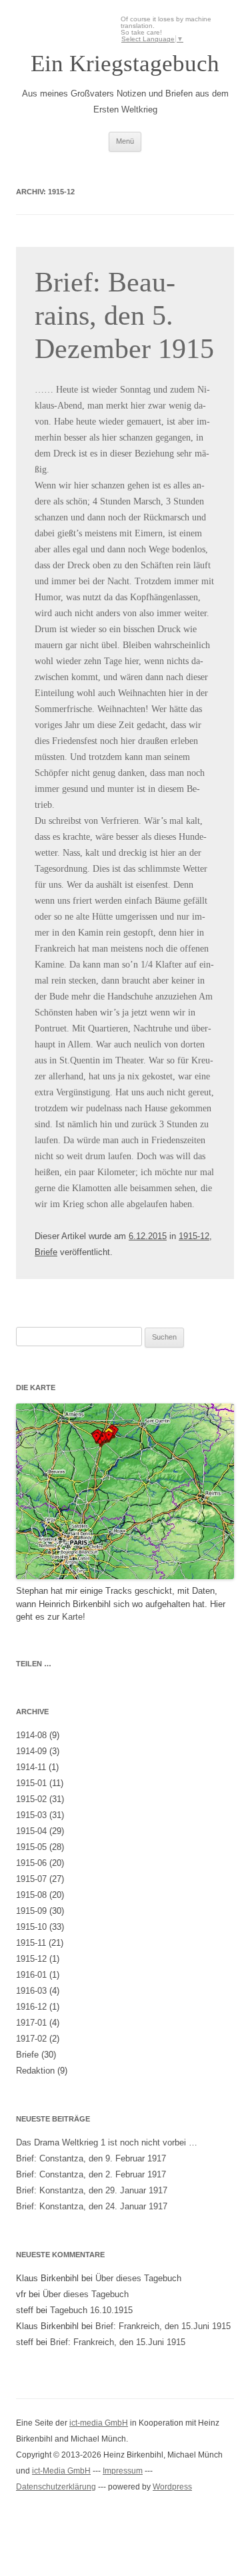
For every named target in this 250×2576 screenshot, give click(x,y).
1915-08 (31, 1895)
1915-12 (194, 1236)
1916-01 (31, 1975)
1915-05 (31, 1847)
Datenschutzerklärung (56, 2487)
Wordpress (172, 2487)
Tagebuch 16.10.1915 (91, 2310)
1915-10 (31, 1927)
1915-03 (31, 1815)
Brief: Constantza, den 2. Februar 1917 (91, 2174)
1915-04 (31, 1831)
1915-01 (31, 1783)
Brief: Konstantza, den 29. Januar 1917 (92, 2190)
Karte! (74, 1617)
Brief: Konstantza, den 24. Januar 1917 (92, 2206)
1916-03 (31, 1991)
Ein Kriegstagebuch (125, 64)
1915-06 (31, 1863)
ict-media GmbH (99, 2423)
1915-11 (31, 1943)
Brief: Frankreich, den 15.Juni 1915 (163, 2326)
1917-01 (31, 2023)
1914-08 (31, 1735)
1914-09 (31, 1751)
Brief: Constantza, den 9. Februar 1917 (91, 2158)
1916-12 (31, 2007)
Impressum (123, 2471)
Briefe (46, 1252)
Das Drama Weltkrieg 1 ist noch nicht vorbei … (107, 2142)
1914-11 (31, 1767)
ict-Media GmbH (61, 2471)
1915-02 (31, 1799)
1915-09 (31, 1911)
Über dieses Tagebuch (138, 2278)
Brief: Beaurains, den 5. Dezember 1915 (124, 316)
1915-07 (31, 1879)
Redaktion (35, 2071)
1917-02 (31, 2039)
